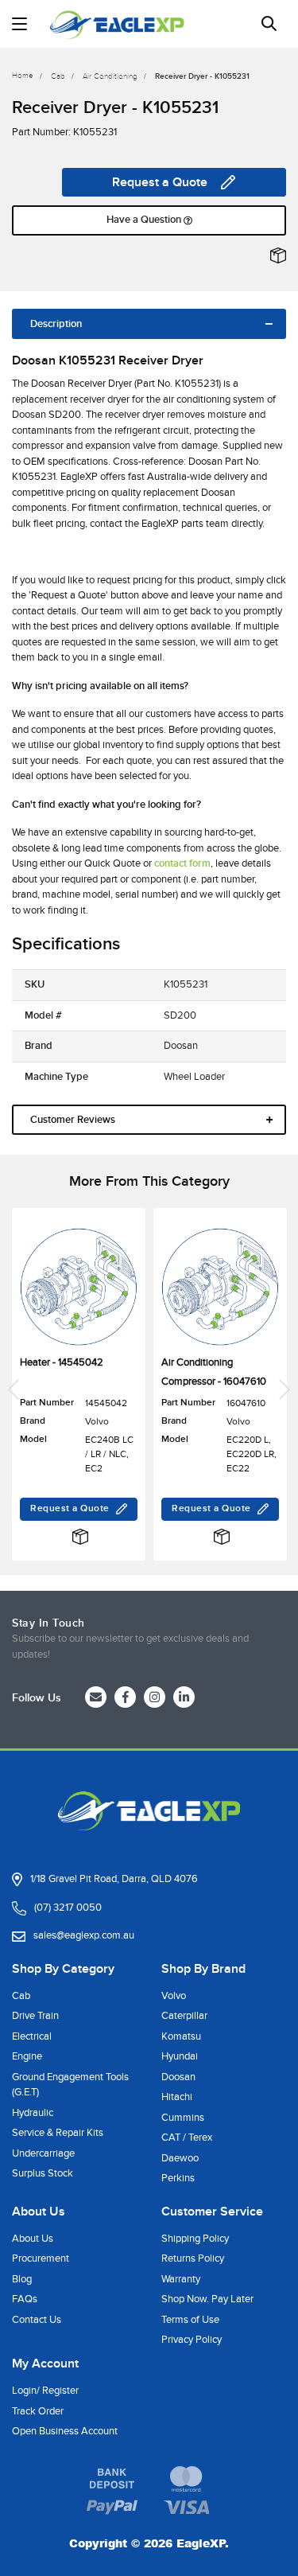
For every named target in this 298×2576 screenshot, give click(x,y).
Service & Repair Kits (58, 2133)
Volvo (174, 1996)
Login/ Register (45, 2391)
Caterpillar (184, 2016)
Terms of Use (190, 2320)
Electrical (32, 2036)
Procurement (41, 2258)
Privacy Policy (192, 2340)
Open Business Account (65, 2431)
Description (56, 324)
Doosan (178, 2077)
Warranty (181, 2279)
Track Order (38, 2411)
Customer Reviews (73, 1120)
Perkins (178, 2178)
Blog (22, 2279)
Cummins (183, 2118)
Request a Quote (160, 182)
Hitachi (177, 2097)
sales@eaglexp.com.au (84, 1935)
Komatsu (181, 2036)
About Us (33, 2239)
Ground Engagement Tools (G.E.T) (70, 2085)
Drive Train (35, 2016)
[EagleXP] (117, 24)
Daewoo (180, 2158)
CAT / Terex (187, 2138)
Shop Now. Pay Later (207, 2299)
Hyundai (180, 2056)
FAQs (25, 2299)
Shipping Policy (195, 2239)
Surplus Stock (43, 2173)
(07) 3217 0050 (68, 1908)
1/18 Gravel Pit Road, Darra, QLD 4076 (114, 1879)
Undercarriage (43, 2153)
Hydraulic (33, 2113)
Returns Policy (193, 2258)
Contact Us (37, 2320)
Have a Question (145, 220)
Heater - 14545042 (62, 1362)
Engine (27, 2056)
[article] (79, 1389)
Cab (21, 1996)
